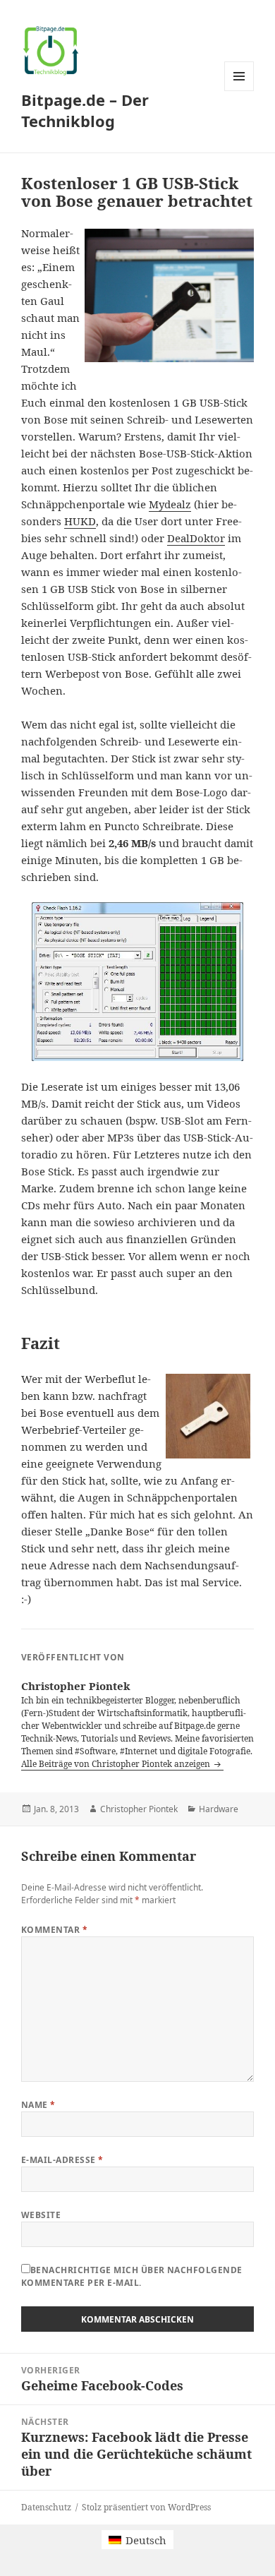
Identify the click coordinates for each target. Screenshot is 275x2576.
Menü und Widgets (239, 91)
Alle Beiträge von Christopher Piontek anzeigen (117, 1764)
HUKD (80, 521)
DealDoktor (196, 538)
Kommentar (54, 1930)
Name (38, 2105)
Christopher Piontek (139, 1809)
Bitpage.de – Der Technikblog (85, 110)
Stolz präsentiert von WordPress (146, 2507)
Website (41, 2215)
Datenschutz (46, 2507)
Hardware (219, 1809)
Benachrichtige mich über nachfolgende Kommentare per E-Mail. (132, 2276)
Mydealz (170, 504)
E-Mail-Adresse (62, 2160)
